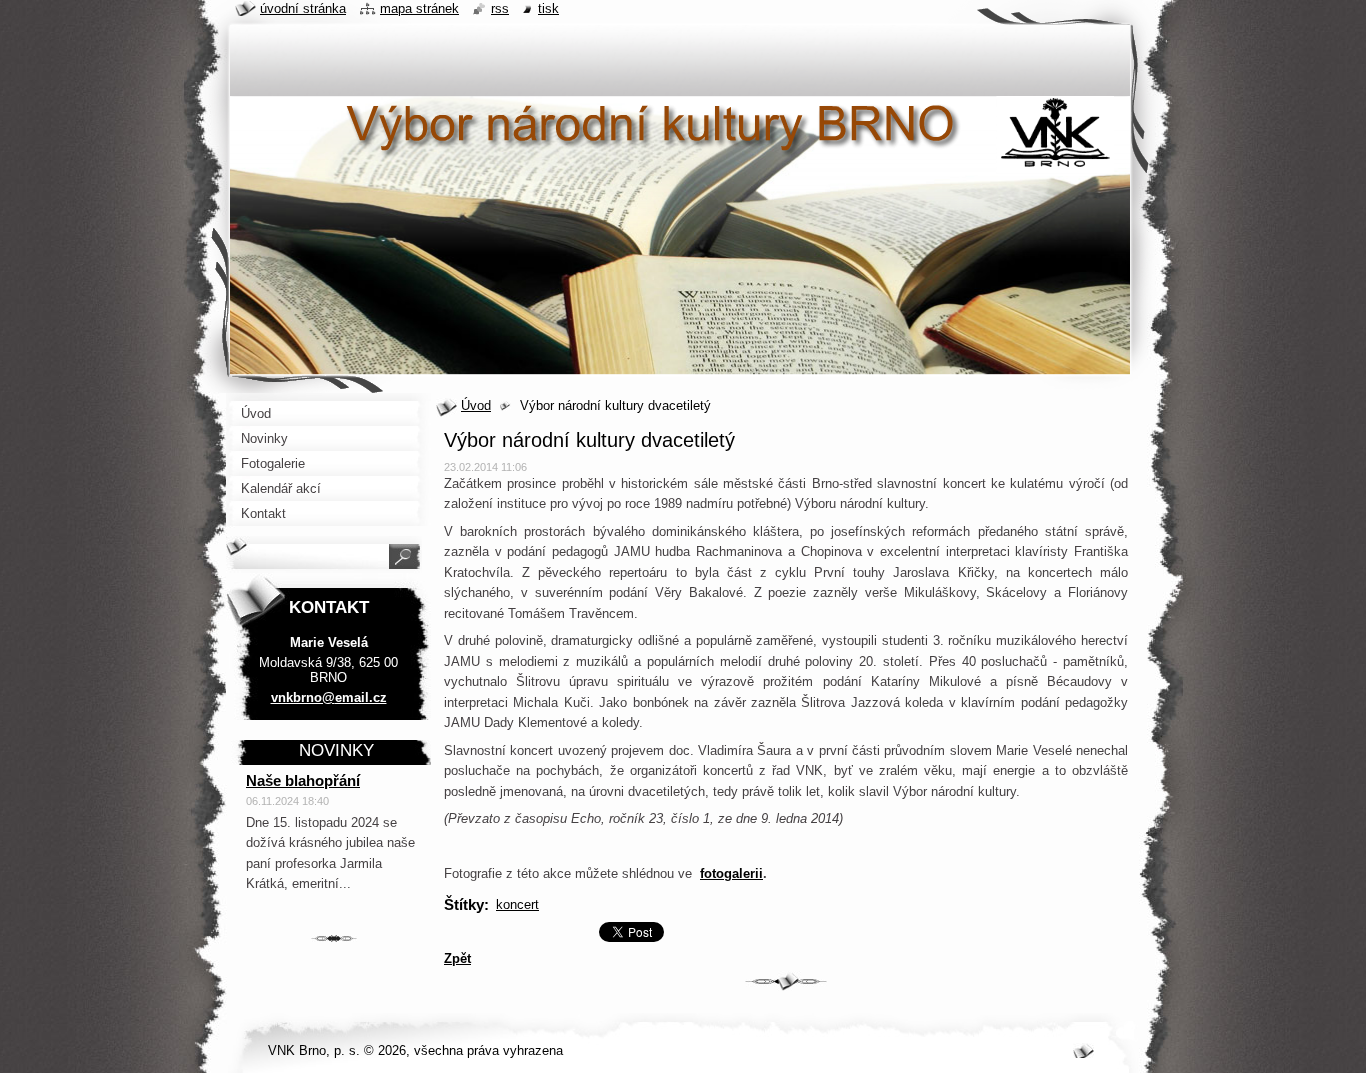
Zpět (457, 958)
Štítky (464, 904)
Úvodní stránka (303, 8)
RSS (500, 8)
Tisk (548, 8)
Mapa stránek (419, 8)
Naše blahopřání (303, 780)
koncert (517, 904)
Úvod (476, 405)
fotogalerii (731, 873)
